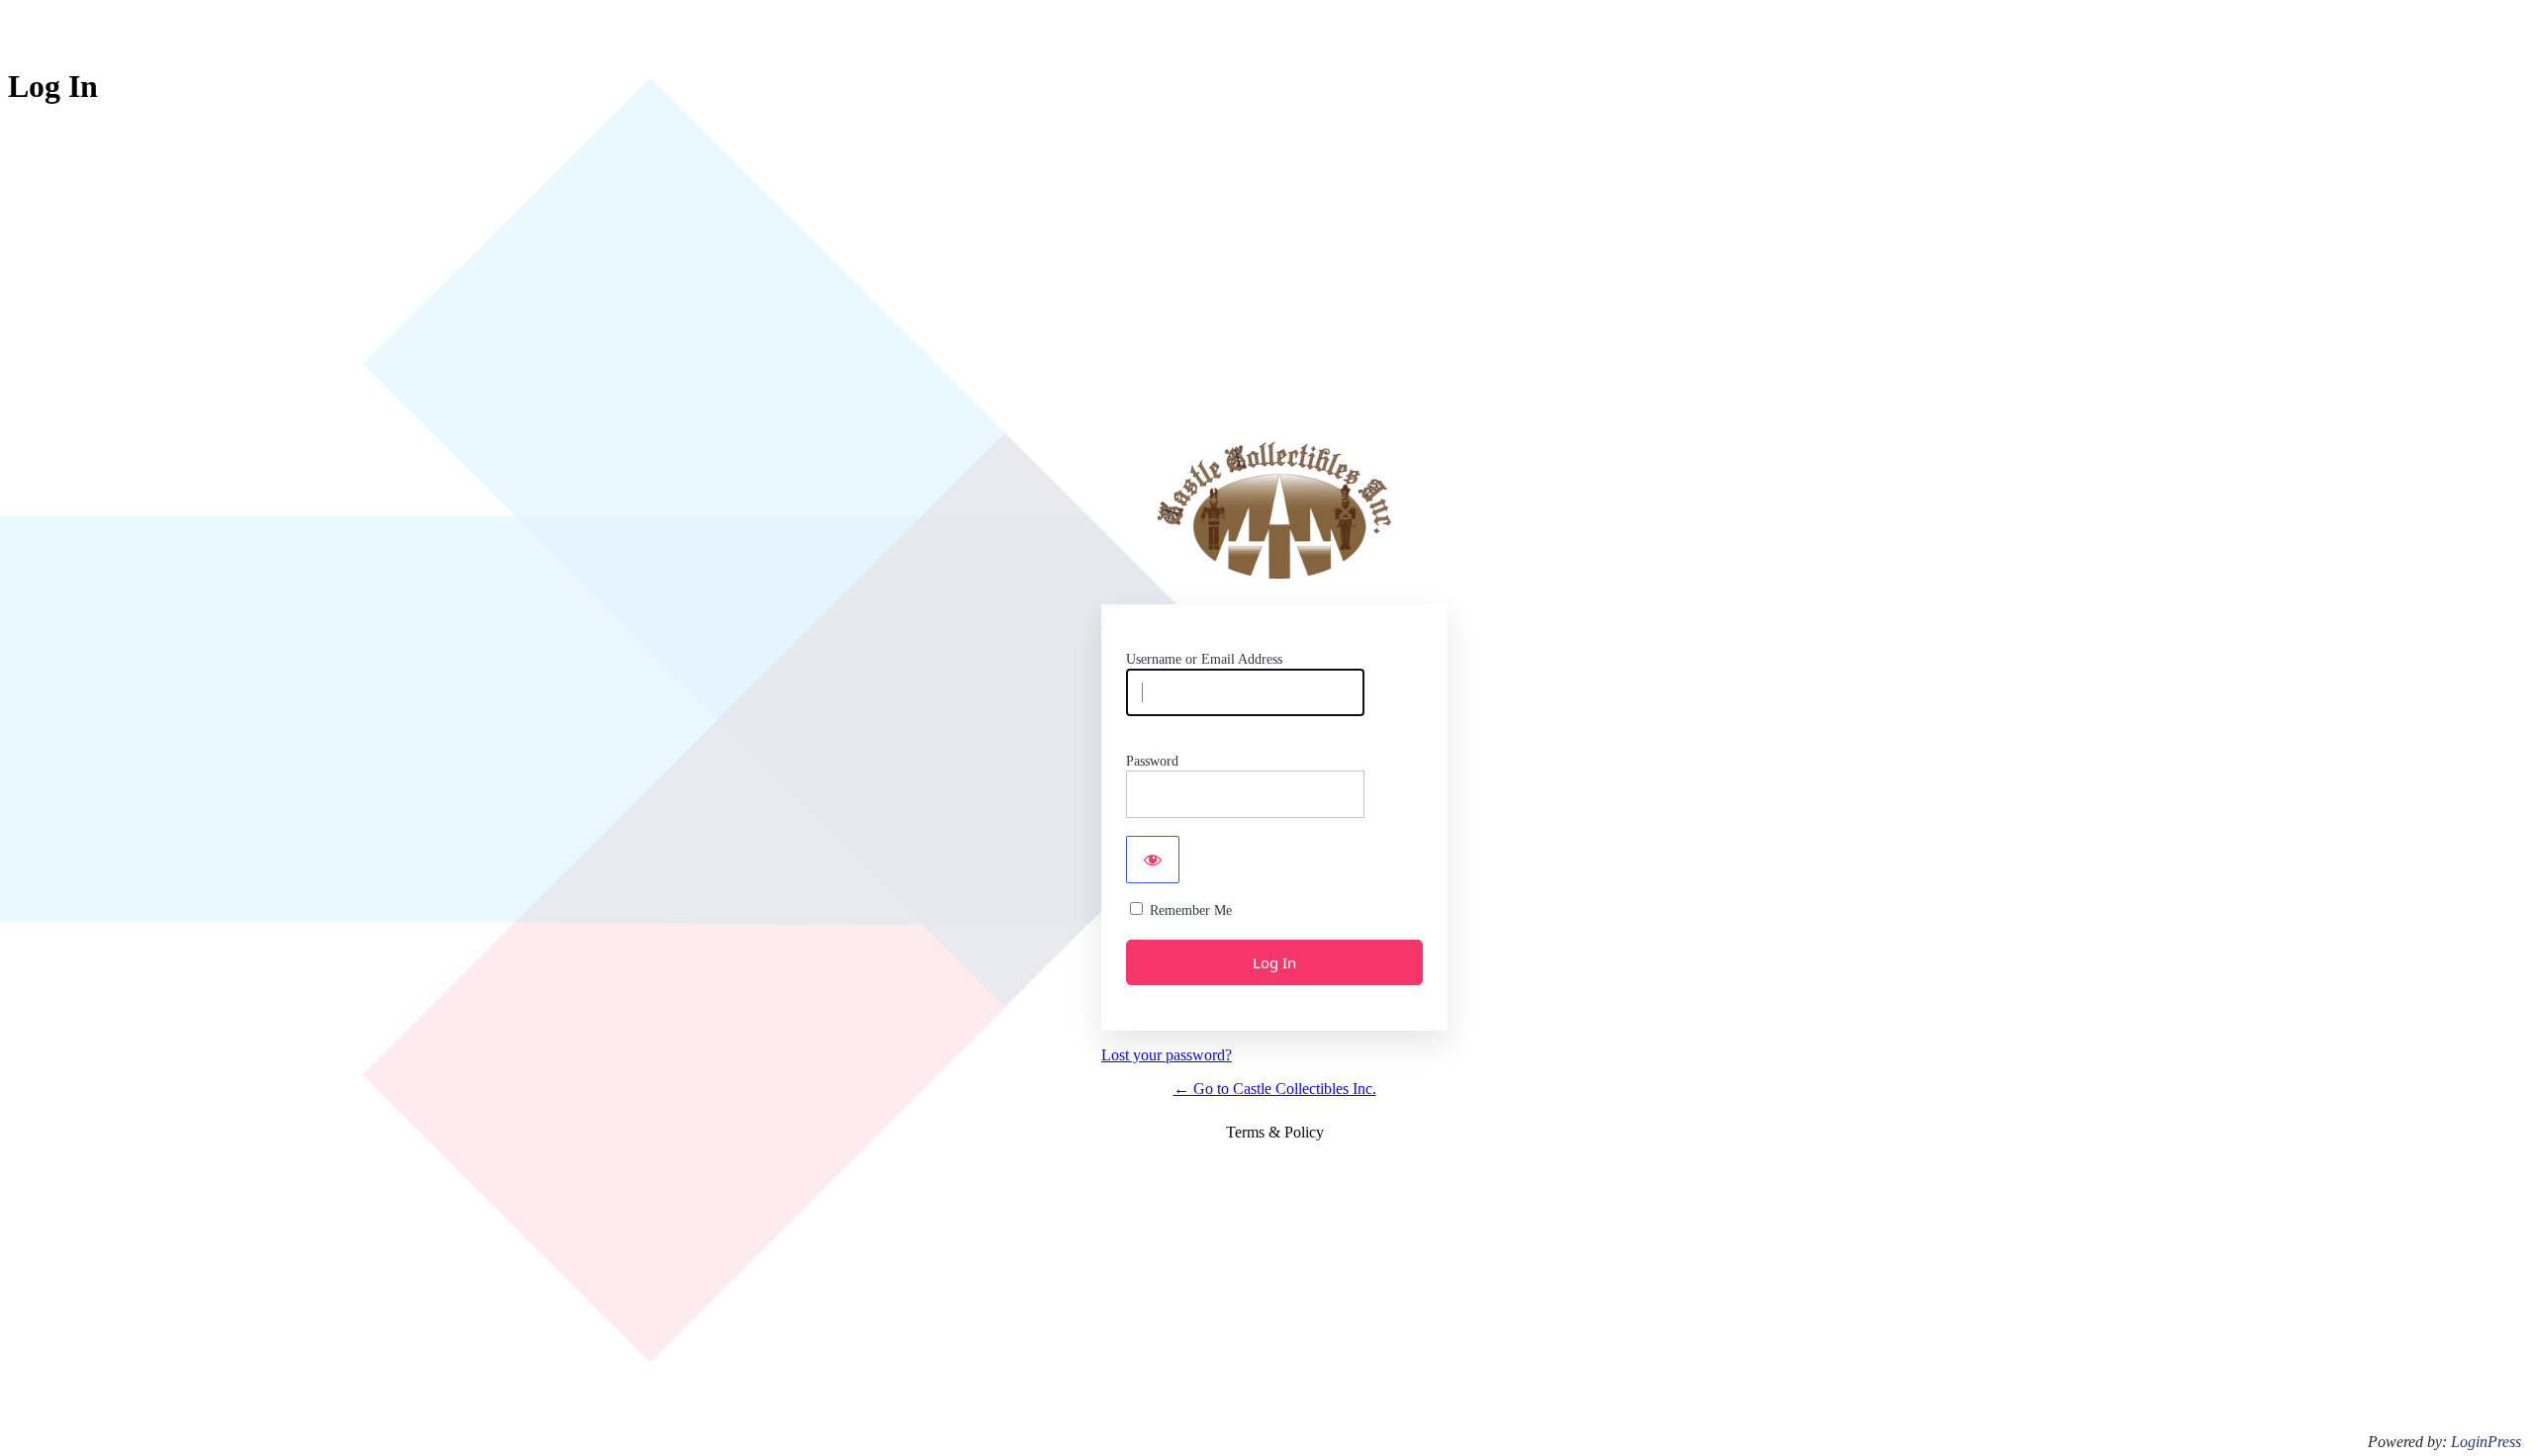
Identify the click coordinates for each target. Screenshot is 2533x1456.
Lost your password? (1167, 1055)
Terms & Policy (1275, 1132)
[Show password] (1153, 860)
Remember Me (1191, 910)
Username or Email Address (1204, 659)
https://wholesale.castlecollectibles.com (1274, 510)
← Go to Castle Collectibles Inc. (1275, 1089)
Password (1152, 761)
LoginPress (2486, 1442)
